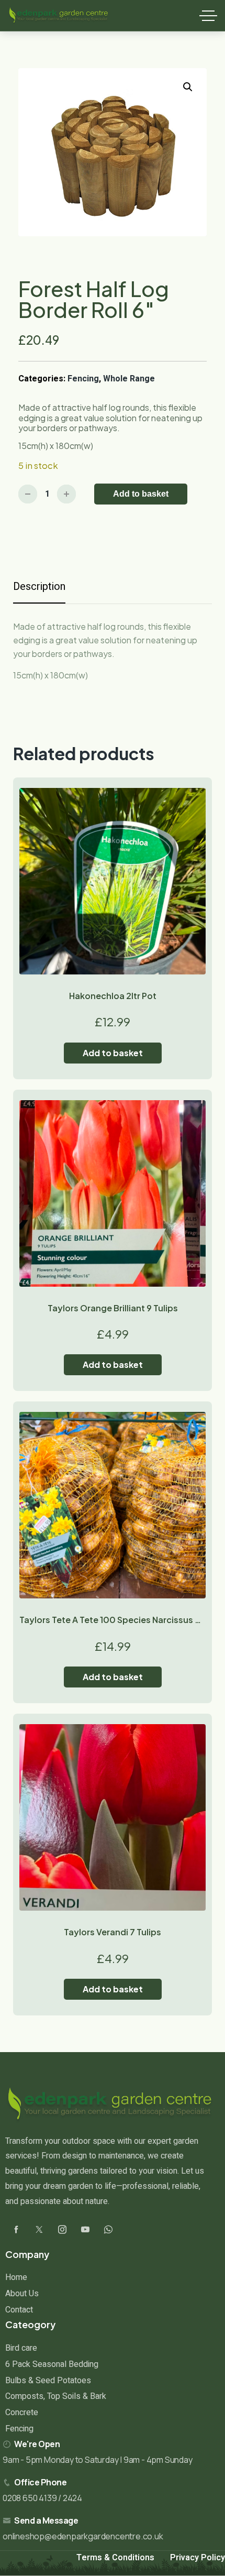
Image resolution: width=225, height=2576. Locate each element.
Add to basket (141, 494)
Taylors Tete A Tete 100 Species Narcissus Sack (117, 1620)
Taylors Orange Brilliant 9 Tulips (113, 1308)
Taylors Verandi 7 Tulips (113, 1932)
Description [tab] (39, 587)
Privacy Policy (198, 2558)
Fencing (83, 379)
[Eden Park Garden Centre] (59, 16)
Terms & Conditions (115, 2558)
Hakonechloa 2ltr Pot (113, 996)
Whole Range (129, 379)
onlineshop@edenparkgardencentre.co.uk (83, 2536)
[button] (188, 87)
